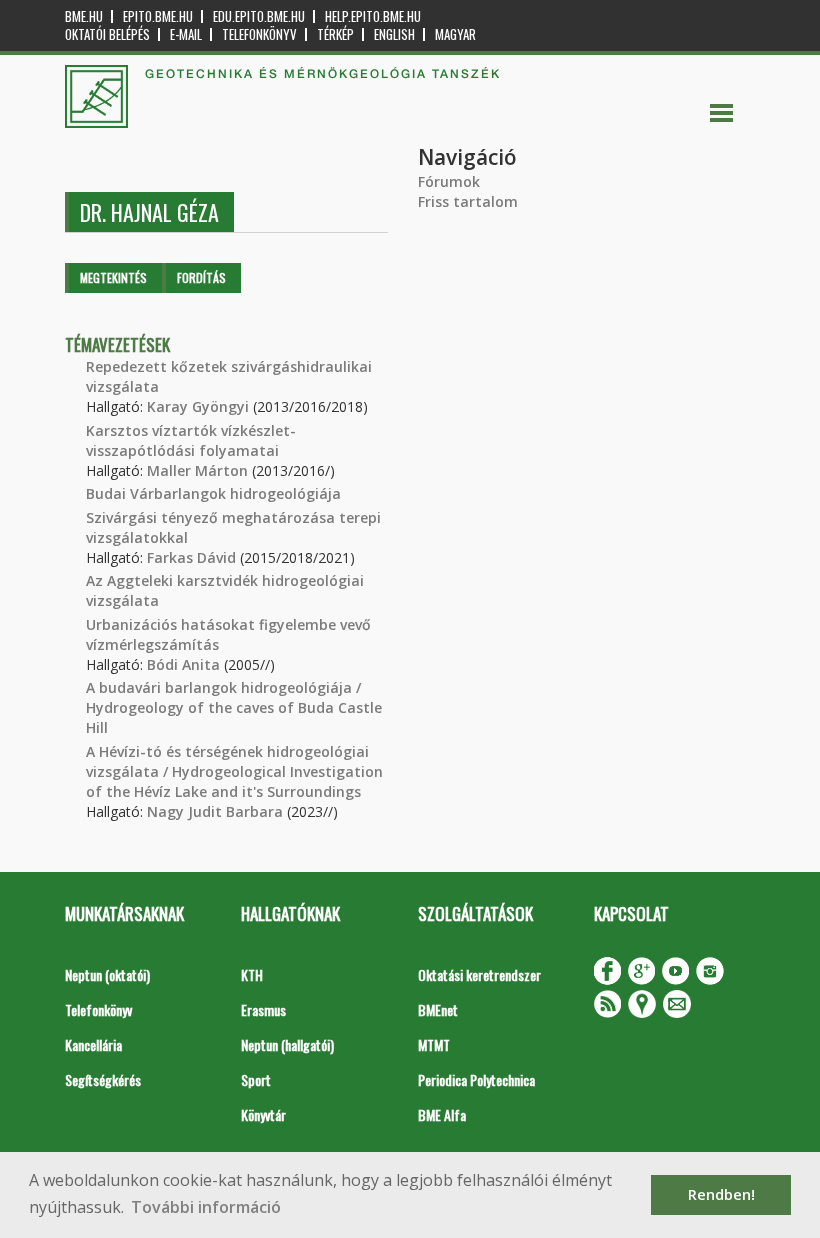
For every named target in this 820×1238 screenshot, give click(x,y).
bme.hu (84, 16)
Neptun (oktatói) (107, 974)
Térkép (335, 34)
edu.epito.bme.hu (259, 16)
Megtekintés (113, 277)
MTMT (434, 1044)
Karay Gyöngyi (198, 406)
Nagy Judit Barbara (215, 811)
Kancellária (93, 1044)
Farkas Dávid (191, 557)
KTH (252, 974)
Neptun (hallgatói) (287, 1044)
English (394, 34)
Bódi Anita (183, 664)
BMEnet (438, 1009)
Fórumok (449, 181)
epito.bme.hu (158, 16)
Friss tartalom (468, 201)
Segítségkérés (103, 1079)
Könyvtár (263, 1114)
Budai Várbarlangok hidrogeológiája (213, 493)
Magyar (455, 34)
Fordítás (201, 277)
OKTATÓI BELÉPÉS (107, 34)
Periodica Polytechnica (476, 1079)
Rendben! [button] (721, 1194)
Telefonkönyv (259, 34)
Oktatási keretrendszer (479, 974)
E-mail (186, 34)
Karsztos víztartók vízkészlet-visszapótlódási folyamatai (191, 440)
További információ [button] (206, 1207)
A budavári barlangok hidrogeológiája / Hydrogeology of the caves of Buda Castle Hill (234, 707)
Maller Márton (197, 470)
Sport (256, 1079)
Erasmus (263, 1009)
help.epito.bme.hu (373, 16)
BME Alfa (442, 1114)
